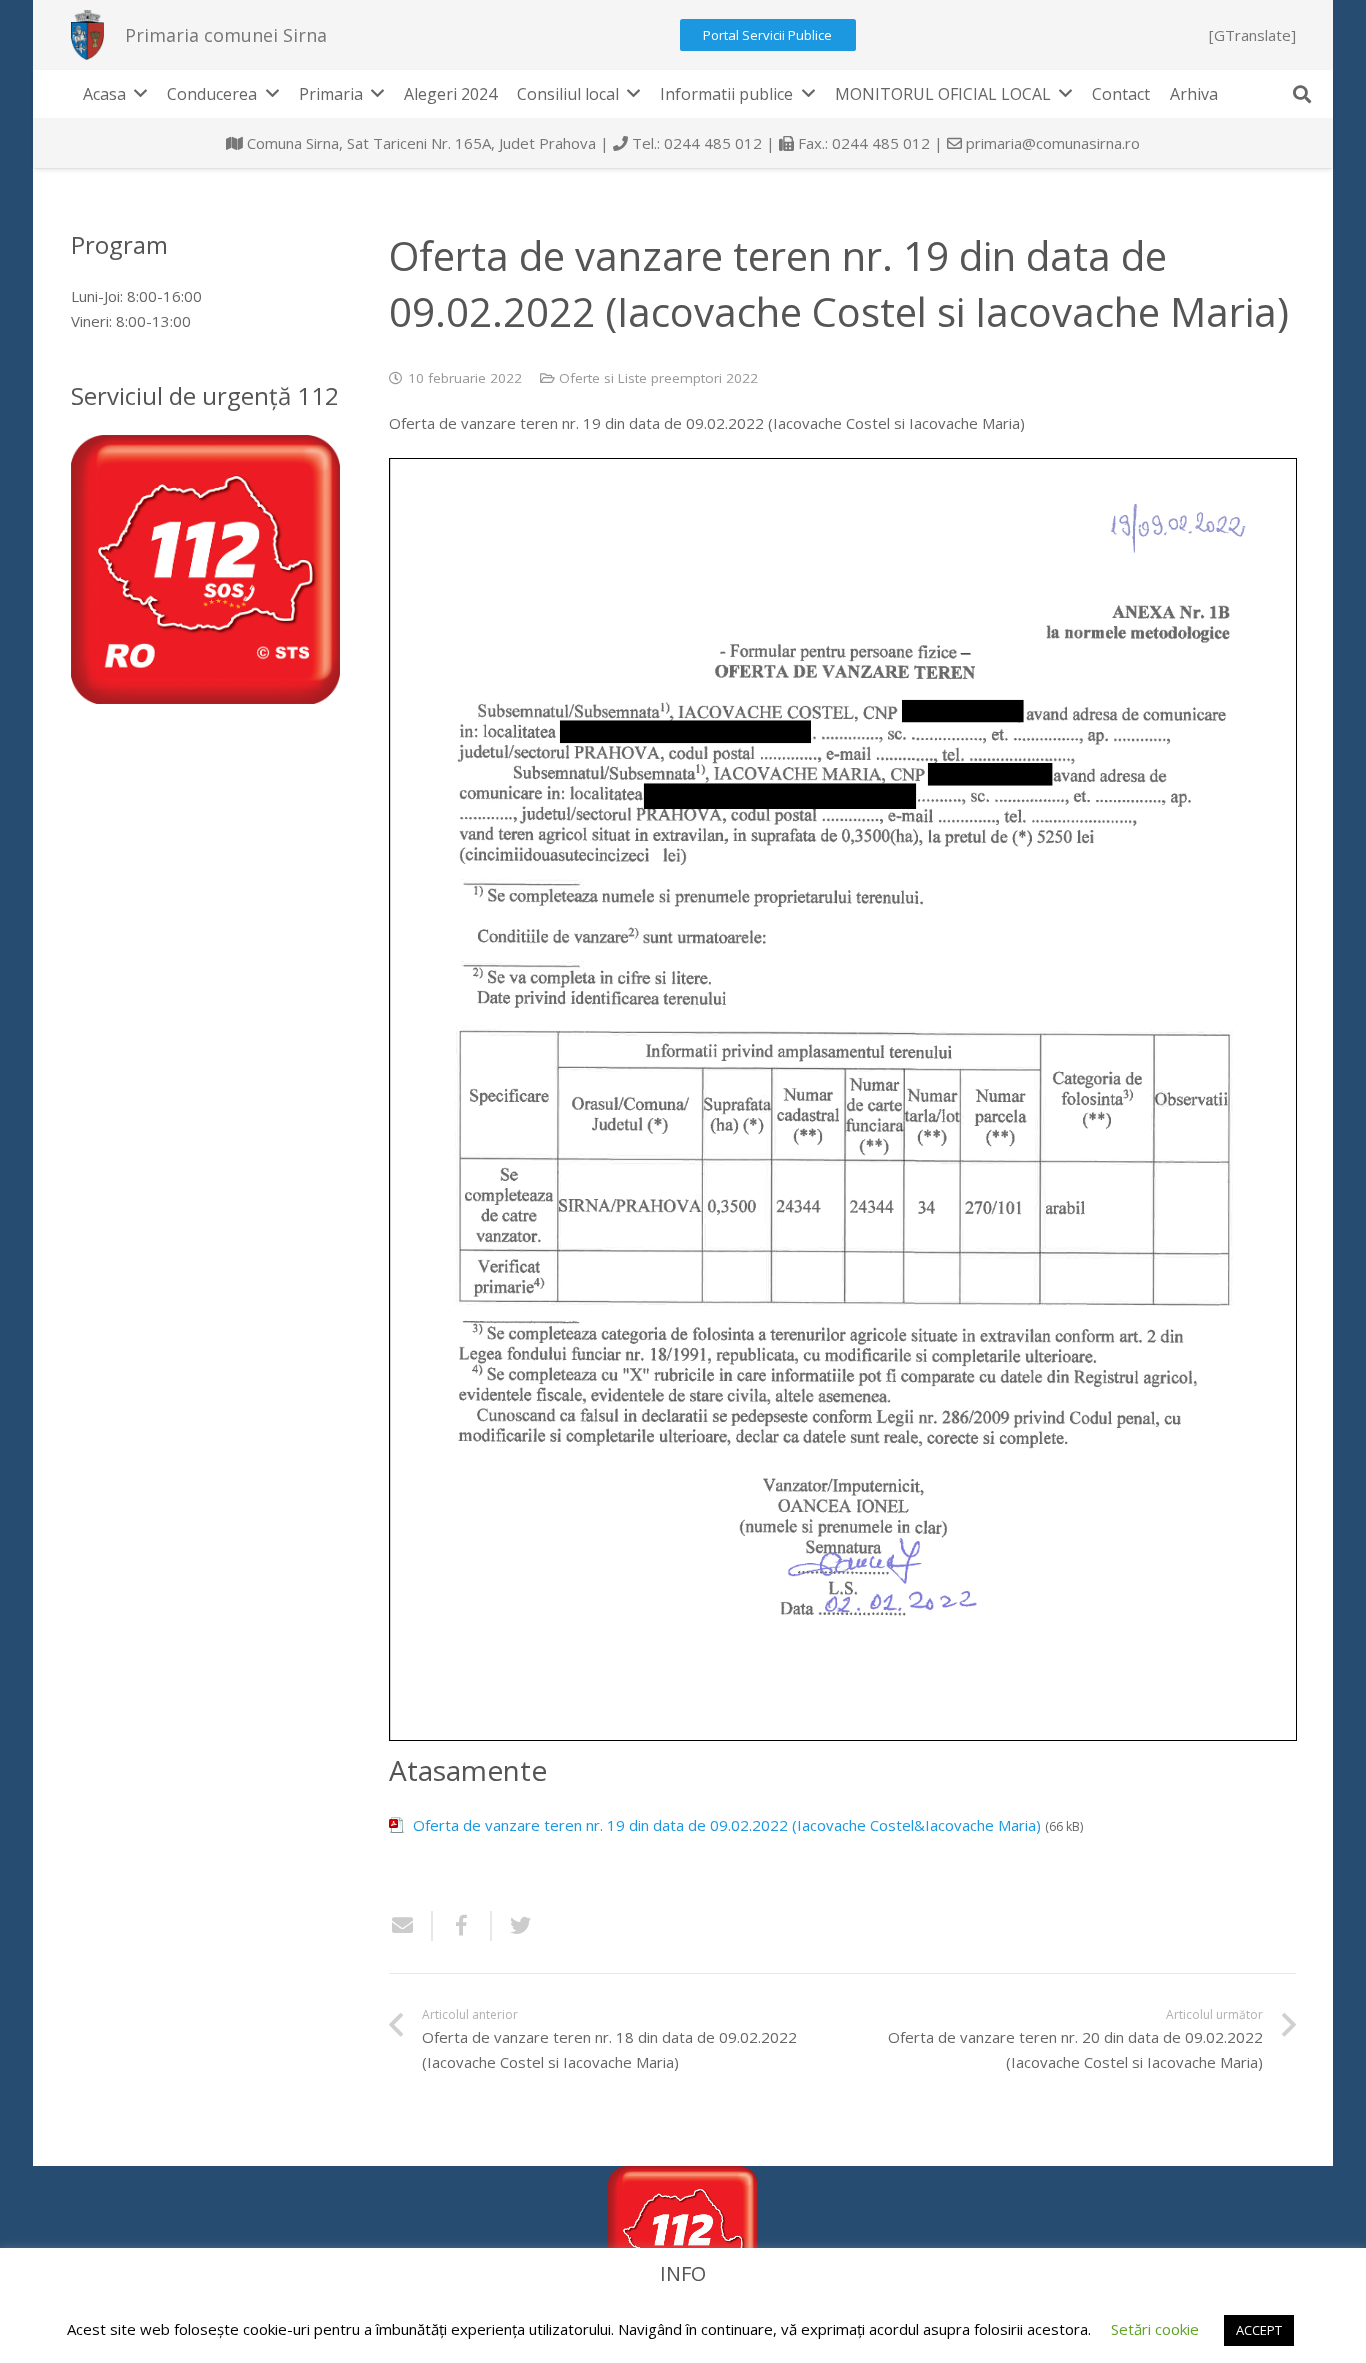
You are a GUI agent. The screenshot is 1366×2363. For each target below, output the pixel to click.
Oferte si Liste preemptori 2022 (658, 378)
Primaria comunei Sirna (226, 35)
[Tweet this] (513, 1926)
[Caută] (1302, 94)
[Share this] (462, 1926)
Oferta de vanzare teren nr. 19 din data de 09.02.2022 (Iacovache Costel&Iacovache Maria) (727, 1825)
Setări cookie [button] (1155, 2329)
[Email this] (411, 1926)
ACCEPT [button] (1259, 2330)
